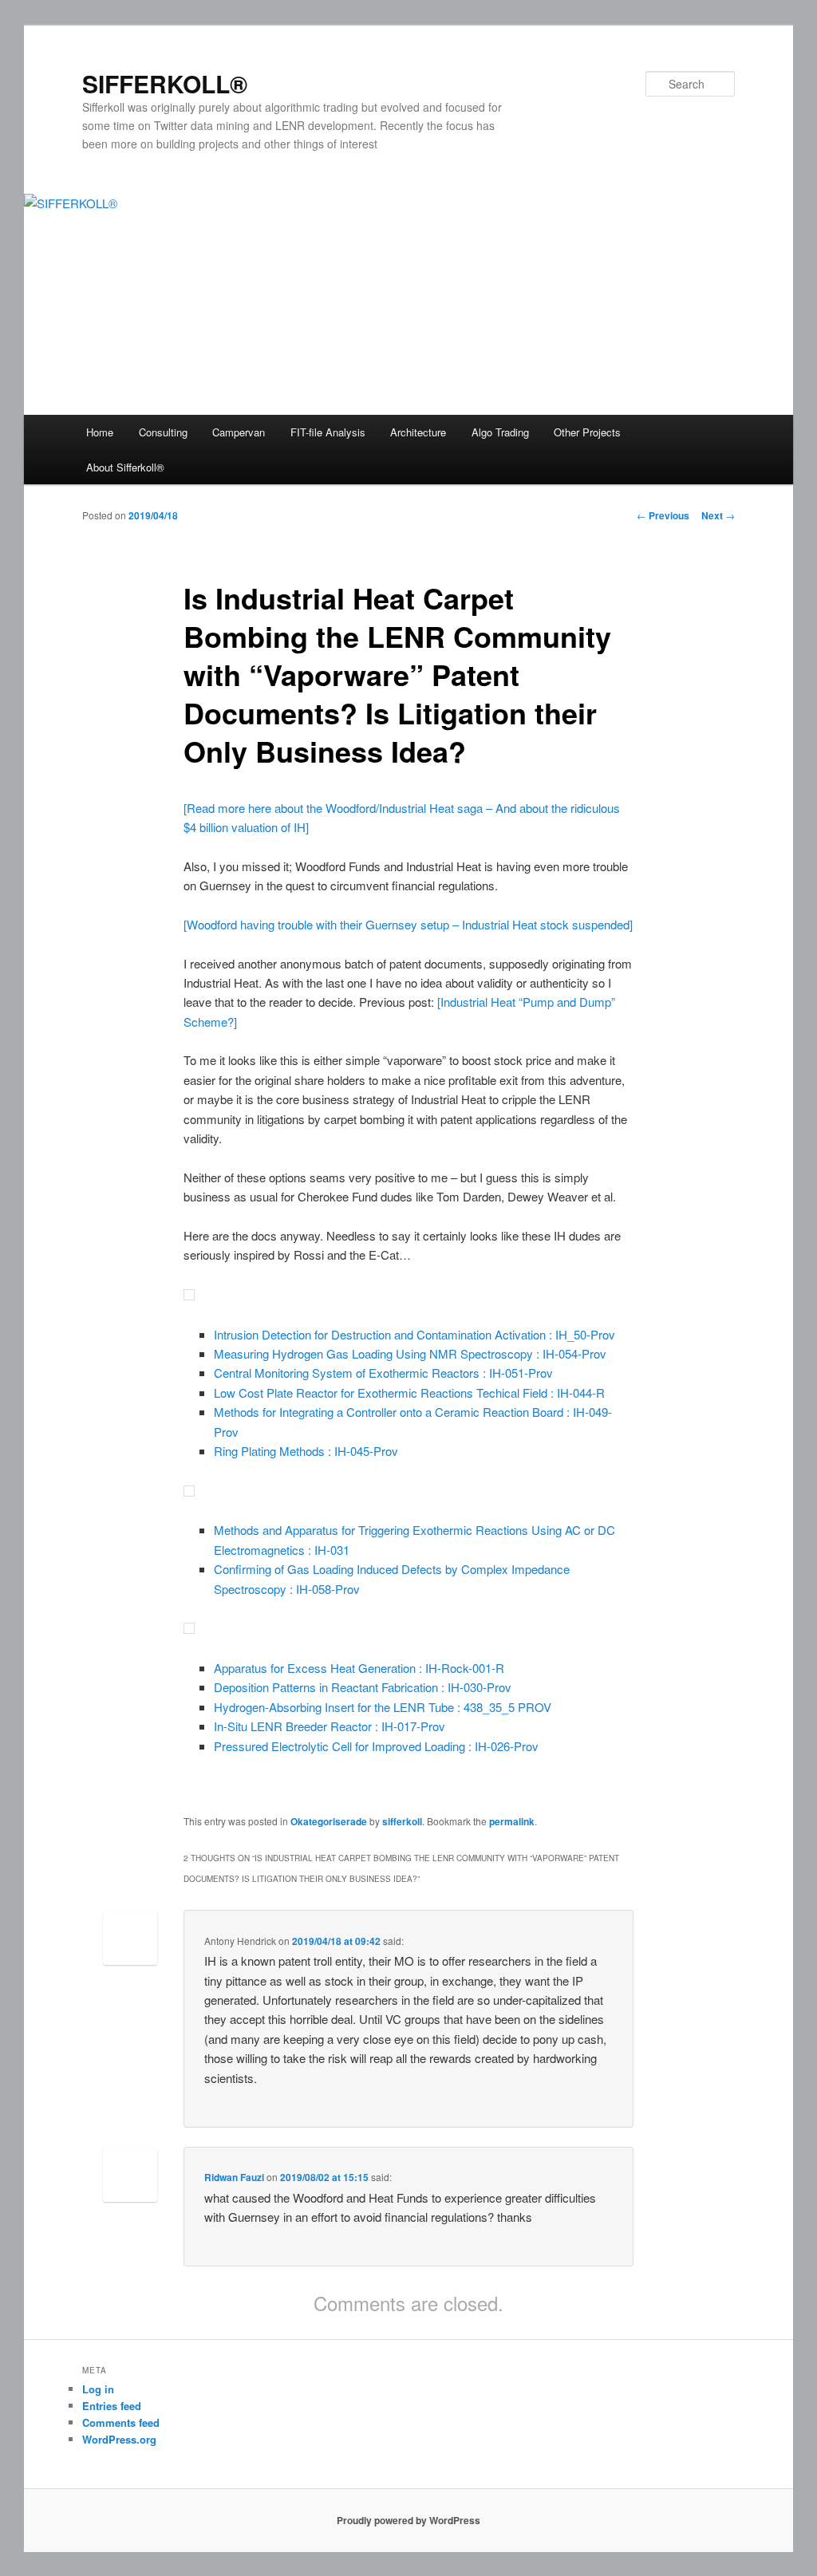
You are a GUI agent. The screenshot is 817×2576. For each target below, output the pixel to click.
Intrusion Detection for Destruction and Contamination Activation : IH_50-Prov (414, 1334)
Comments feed (121, 2422)
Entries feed (112, 2406)
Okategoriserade (329, 1821)
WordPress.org (119, 2439)
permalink (512, 1821)
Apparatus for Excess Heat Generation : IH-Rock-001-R (359, 1668)
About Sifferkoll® (125, 467)
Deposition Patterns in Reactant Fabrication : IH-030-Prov (363, 1687)
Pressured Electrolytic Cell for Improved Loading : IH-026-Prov (376, 1746)
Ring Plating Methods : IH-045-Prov (306, 1451)
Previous (663, 515)
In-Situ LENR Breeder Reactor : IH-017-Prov (330, 1726)
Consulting (163, 432)
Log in (98, 2389)
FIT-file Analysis (328, 432)
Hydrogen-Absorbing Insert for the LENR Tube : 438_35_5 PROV (383, 1707)
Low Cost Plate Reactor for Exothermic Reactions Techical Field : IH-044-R (409, 1393)
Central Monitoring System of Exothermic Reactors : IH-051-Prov (383, 1373)
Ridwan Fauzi (234, 2177)
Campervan (239, 432)
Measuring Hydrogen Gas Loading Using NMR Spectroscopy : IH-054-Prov (410, 1353)
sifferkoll (402, 1821)
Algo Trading (500, 432)
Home (100, 432)
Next (718, 515)
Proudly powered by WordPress (408, 2520)
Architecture (418, 432)
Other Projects (587, 432)
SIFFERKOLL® (165, 83)
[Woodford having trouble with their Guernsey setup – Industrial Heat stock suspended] (408, 924)
